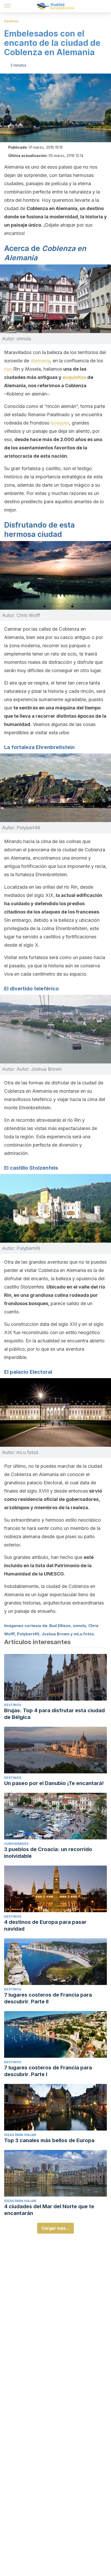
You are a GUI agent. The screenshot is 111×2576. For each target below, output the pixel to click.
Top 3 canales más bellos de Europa (49, 2140)
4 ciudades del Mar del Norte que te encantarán (49, 2210)
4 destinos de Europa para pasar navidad (45, 1925)
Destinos (11, 21)
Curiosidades (16, 1844)
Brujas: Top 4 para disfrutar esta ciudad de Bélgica (54, 1714)
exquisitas (75, 377)
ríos (9, 369)
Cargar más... (55, 2228)
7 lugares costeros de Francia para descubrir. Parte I (48, 2071)
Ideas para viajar (20, 2135)
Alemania (40, 361)
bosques (60, 423)
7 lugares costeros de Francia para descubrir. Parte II (48, 1998)
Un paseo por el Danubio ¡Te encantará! (54, 1783)
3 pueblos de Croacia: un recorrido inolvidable (48, 1853)
